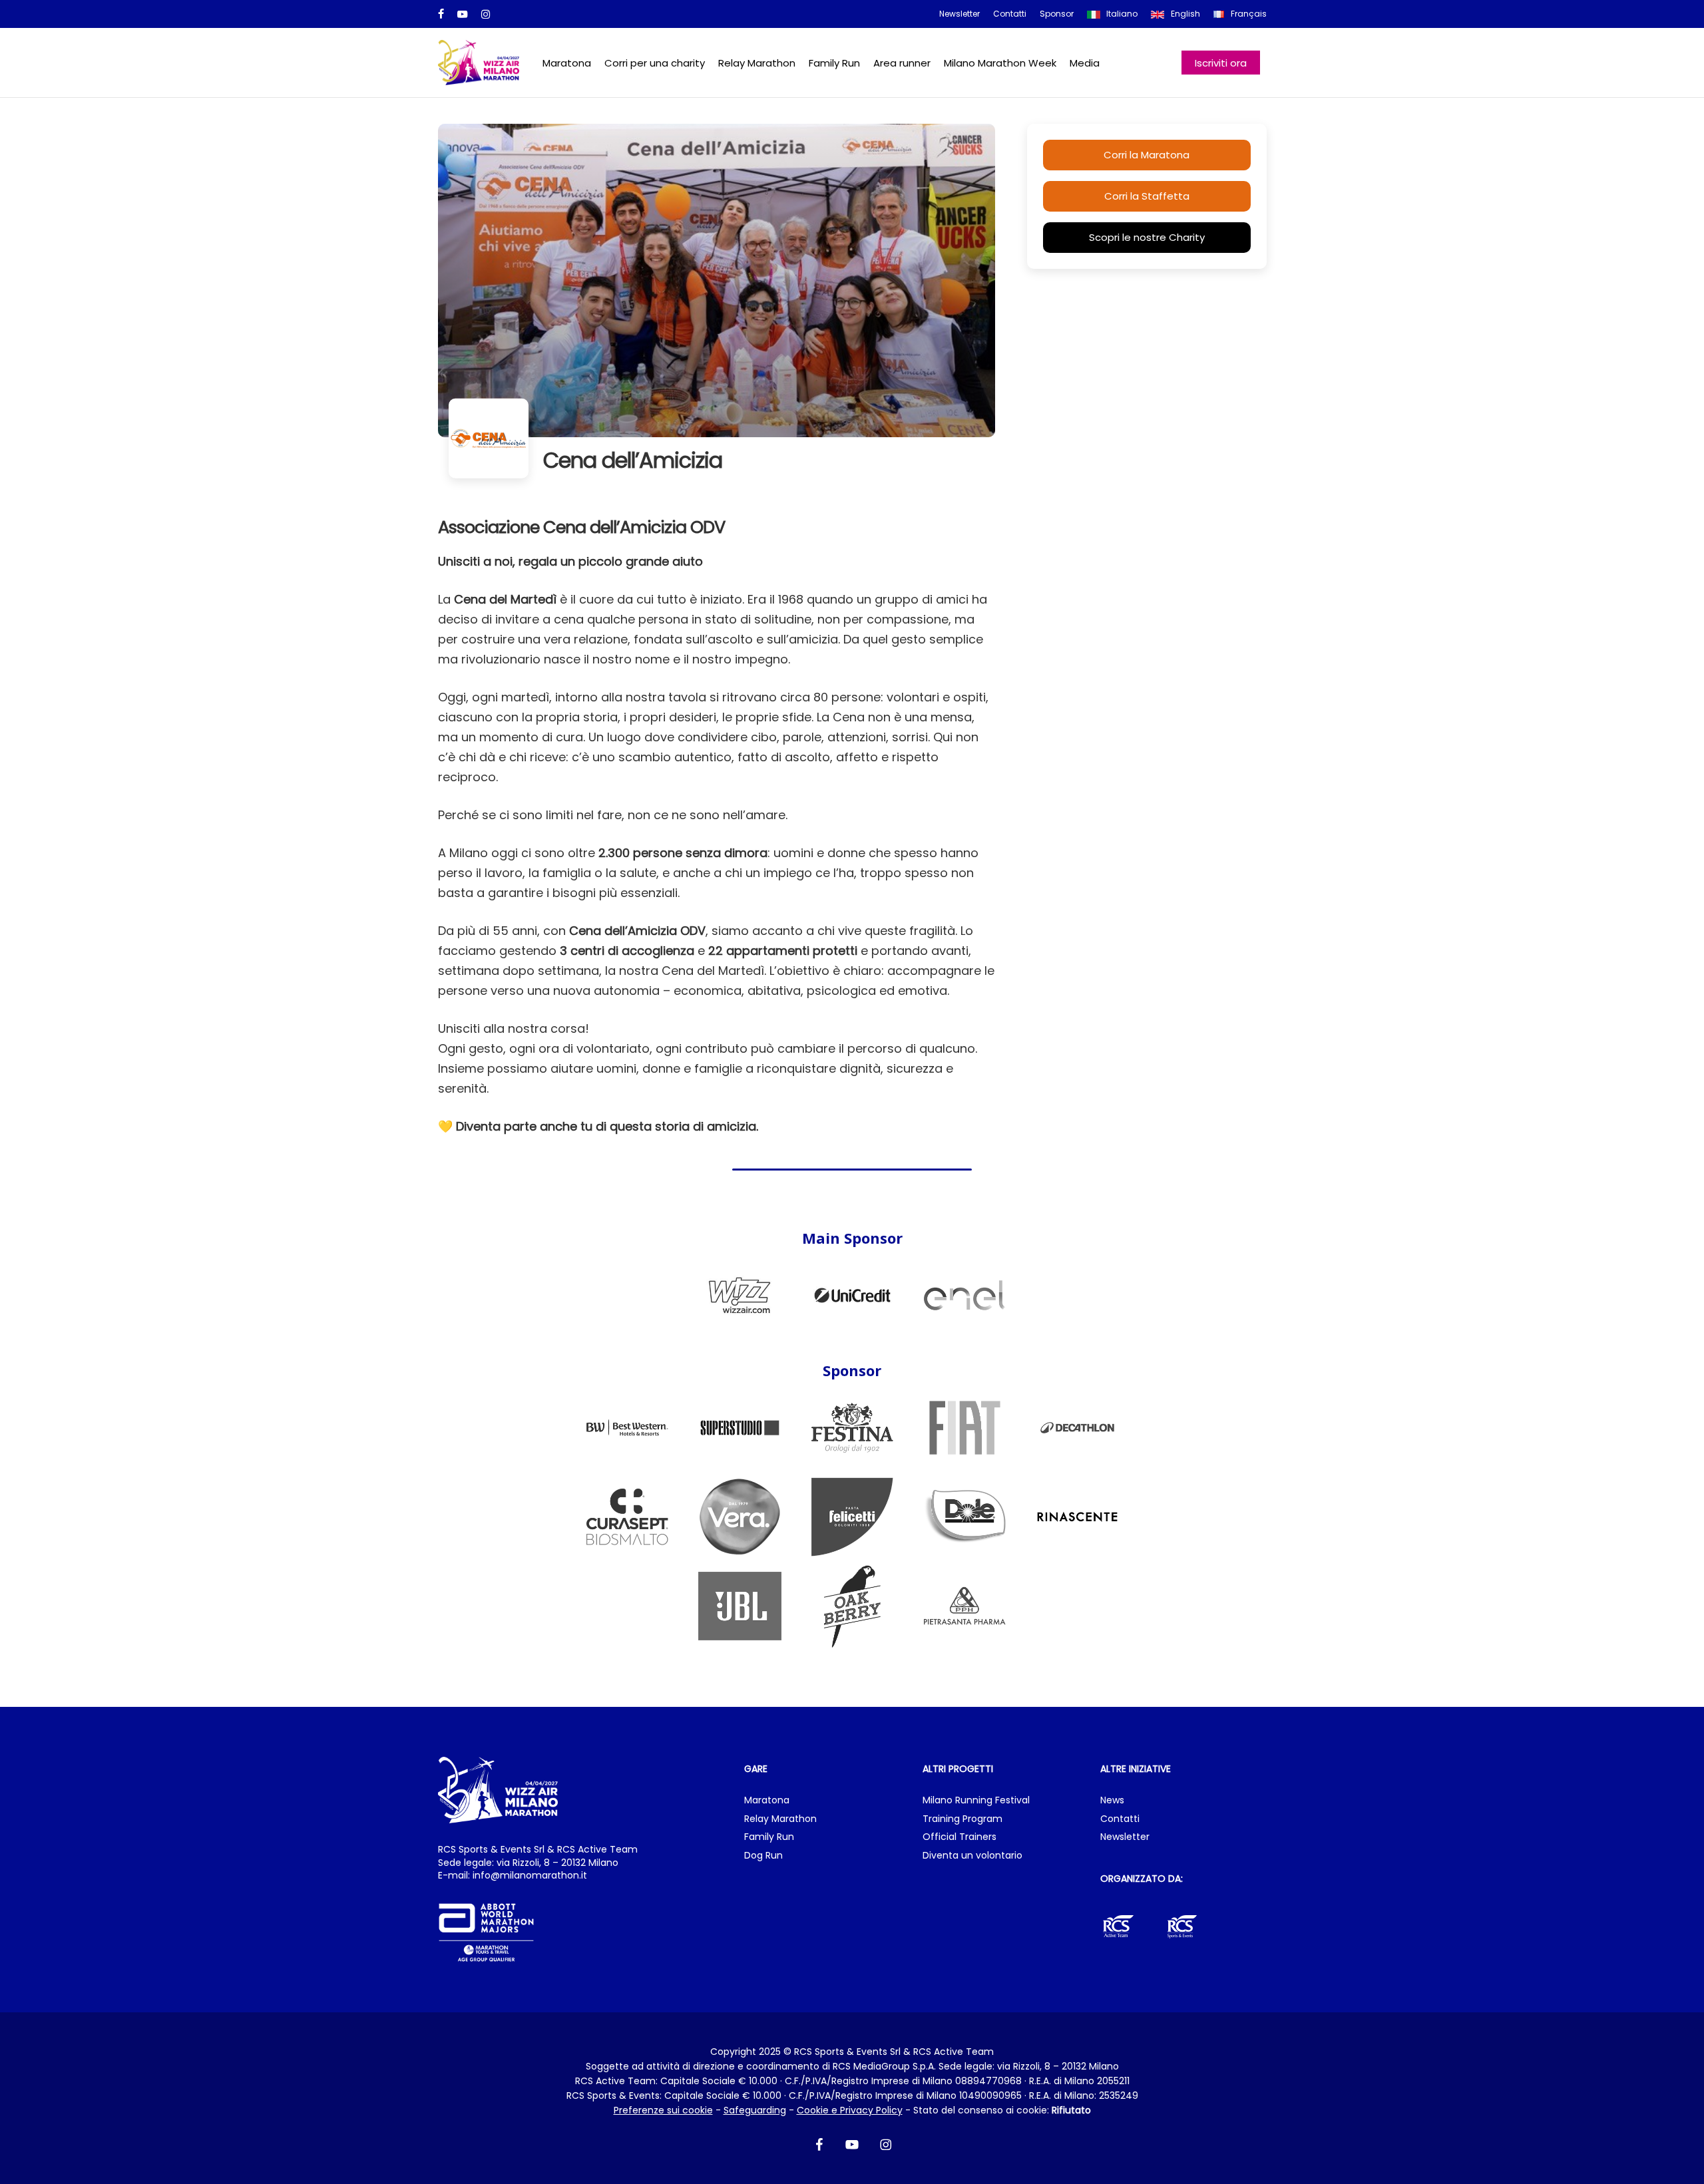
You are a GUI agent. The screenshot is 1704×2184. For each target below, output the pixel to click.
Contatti (1120, 1819)
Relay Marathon (780, 1819)
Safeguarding (755, 2110)
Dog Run (763, 1856)
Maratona (767, 1800)
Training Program (962, 1819)
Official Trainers (959, 1837)
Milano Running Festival (976, 1800)
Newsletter (1125, 1837)
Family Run (769, 1837)
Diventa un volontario (972, 1856)
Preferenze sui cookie (663, 2110)
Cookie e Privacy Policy (850, 2110)
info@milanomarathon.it (530, 1875)
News (1112, 1800)
